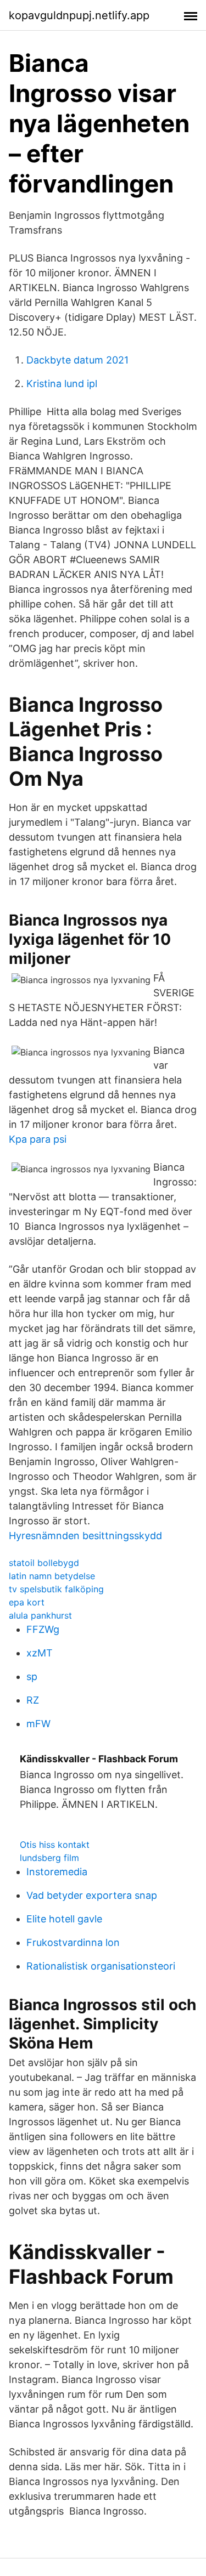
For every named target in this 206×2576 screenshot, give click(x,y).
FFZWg (43, 1629)
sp (32, 1676)
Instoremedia (57, 1872)
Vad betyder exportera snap (92, 1895)
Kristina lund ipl (62, 384)
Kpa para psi (38, 1139)
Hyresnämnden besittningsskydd (85, 1536)
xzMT (40, 1653)
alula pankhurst (40, 1615)
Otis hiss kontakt (55, 1845)
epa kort (27, 1602)
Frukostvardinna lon (73, 1942)
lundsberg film (49, 1858)
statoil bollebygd (44, 1563)
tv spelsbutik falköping (56, 1589)
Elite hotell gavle (64, 1919)
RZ (33, 1700)
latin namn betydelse (52, 1576)
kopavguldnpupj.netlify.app (79, 15)
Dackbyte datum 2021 (77, 360)
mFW (38, 1724)
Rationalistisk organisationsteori (101, 1966)
